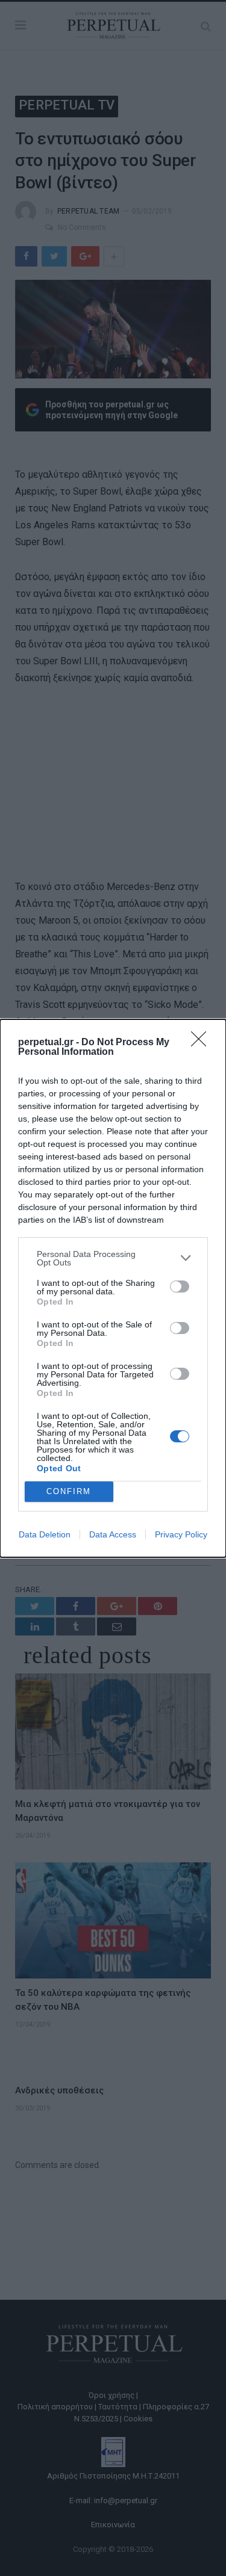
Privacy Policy (181, 1534)
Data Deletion (45, 1534)
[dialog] (113, 1288)
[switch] (180, 1286)
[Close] (202, 1043)
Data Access (113, 1534)
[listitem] (113, 1258)
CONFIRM (69, 1491)
